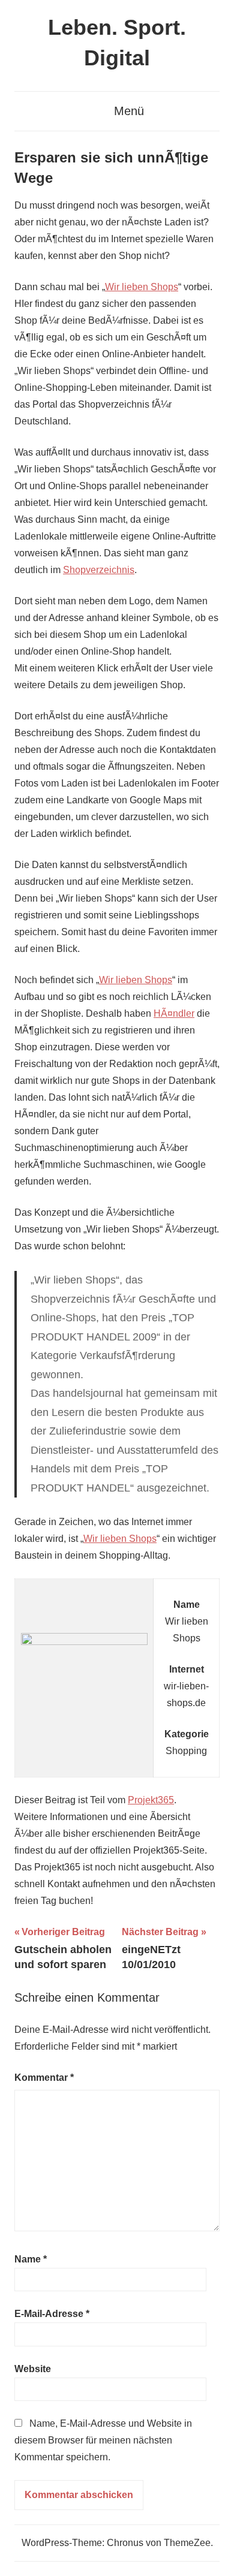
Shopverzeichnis (99, 570)
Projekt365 (151, 1800)
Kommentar (44, 2078)
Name (31, 2259)
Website (33, 2369)
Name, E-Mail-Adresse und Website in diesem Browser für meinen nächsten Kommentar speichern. (103, 2440)
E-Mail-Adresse (52, 2314)
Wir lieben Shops (142, 287)
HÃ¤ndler (174, 1013)
